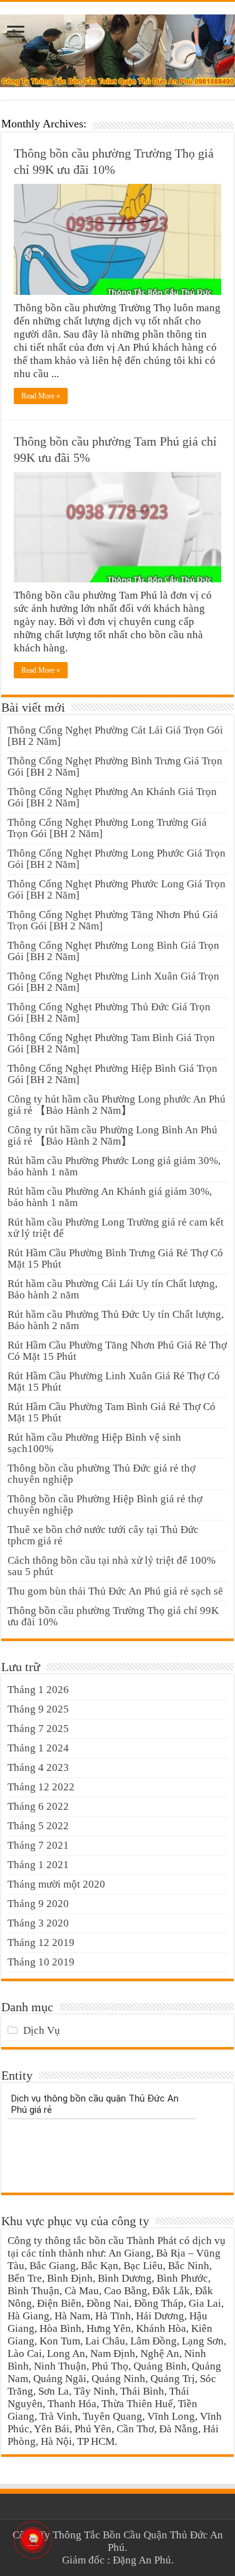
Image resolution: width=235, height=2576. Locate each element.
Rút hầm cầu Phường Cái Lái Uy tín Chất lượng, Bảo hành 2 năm (112, 1289)
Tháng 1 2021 (38, 1865)
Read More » (41, 396)
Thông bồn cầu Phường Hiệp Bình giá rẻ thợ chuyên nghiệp (105, 1504)
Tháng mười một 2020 (56, 1884)
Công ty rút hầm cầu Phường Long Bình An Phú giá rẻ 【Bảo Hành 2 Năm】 (112, 1136)
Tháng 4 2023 (38, 1767)
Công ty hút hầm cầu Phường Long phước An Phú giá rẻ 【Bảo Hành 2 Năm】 (117, 1105)
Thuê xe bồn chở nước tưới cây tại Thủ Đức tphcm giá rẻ (103, 1535)
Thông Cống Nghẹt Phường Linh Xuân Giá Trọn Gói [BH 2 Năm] (113, 982)
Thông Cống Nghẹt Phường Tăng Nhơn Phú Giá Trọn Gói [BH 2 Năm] (113, 920)
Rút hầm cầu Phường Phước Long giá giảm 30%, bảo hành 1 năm (114, 1166)
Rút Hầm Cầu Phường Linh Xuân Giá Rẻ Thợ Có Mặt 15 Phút (114, 1382)
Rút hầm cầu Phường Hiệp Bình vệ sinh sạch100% (94, 1443)
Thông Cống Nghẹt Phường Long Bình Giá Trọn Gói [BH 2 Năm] (113, 951)
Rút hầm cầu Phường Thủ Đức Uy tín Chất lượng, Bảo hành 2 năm (116, 1320)
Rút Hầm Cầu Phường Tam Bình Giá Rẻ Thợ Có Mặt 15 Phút (112, 1412)
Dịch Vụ (42, 2030)
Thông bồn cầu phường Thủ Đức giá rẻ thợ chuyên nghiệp (102, 1474)
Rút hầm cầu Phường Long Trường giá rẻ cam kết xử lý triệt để (116, 1228)
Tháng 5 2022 (38, 1826)
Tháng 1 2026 (38, 1690)
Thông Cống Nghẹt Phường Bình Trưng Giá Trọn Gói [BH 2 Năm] (115, 767)
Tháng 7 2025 (38, 1729)
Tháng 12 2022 (41, 1787)
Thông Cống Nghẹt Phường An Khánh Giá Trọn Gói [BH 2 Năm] (112, 797)
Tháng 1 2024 (38, 1748)
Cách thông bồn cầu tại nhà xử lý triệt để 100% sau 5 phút (112, 1566)
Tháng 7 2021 (38, 1845)
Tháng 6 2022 (38, 1806)
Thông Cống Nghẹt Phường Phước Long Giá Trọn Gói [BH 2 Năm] (117, 890)
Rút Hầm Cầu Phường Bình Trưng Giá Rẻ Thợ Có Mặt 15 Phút (115, 1259)
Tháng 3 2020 (38, 1923)
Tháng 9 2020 (38, 1904)
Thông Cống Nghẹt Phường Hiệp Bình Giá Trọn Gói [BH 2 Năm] (112, 1074)
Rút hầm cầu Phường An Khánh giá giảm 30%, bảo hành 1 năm (110, 1197)
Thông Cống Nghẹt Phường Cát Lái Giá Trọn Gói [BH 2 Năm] (115, 736)
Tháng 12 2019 (41, 1943)
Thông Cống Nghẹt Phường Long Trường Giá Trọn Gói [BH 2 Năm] (107, 828)
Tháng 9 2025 (38, 1709)
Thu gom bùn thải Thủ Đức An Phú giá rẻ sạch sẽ (115, 1591)
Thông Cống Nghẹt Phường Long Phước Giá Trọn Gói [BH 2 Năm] (117, 859)
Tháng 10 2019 (41, 1962)
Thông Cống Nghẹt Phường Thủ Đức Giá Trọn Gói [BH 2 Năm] (109, 1013)
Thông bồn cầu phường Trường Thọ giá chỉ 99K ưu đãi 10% (113, 1616)
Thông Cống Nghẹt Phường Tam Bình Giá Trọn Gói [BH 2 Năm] (111, 1043)
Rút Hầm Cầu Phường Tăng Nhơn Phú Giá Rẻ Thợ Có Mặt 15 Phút (117, 1351)
